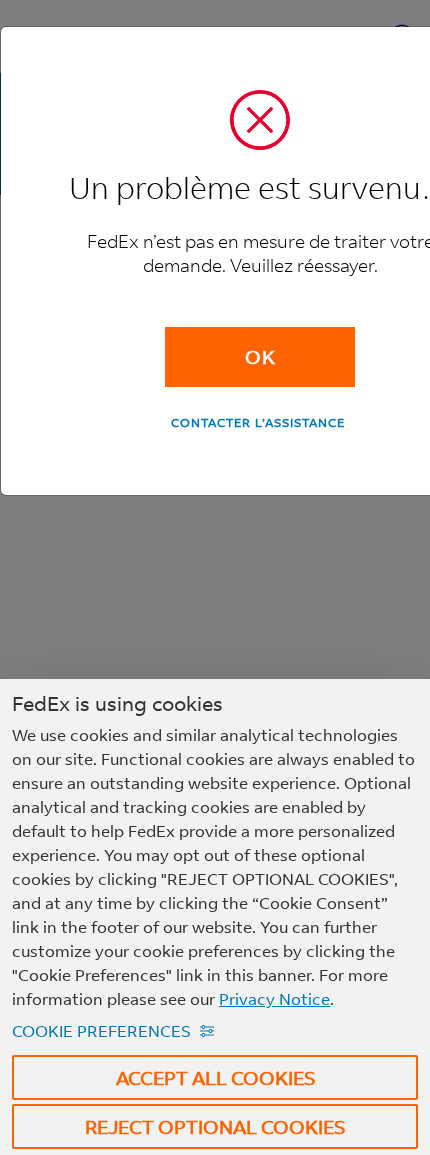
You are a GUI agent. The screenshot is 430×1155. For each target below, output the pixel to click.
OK (260, 356)
